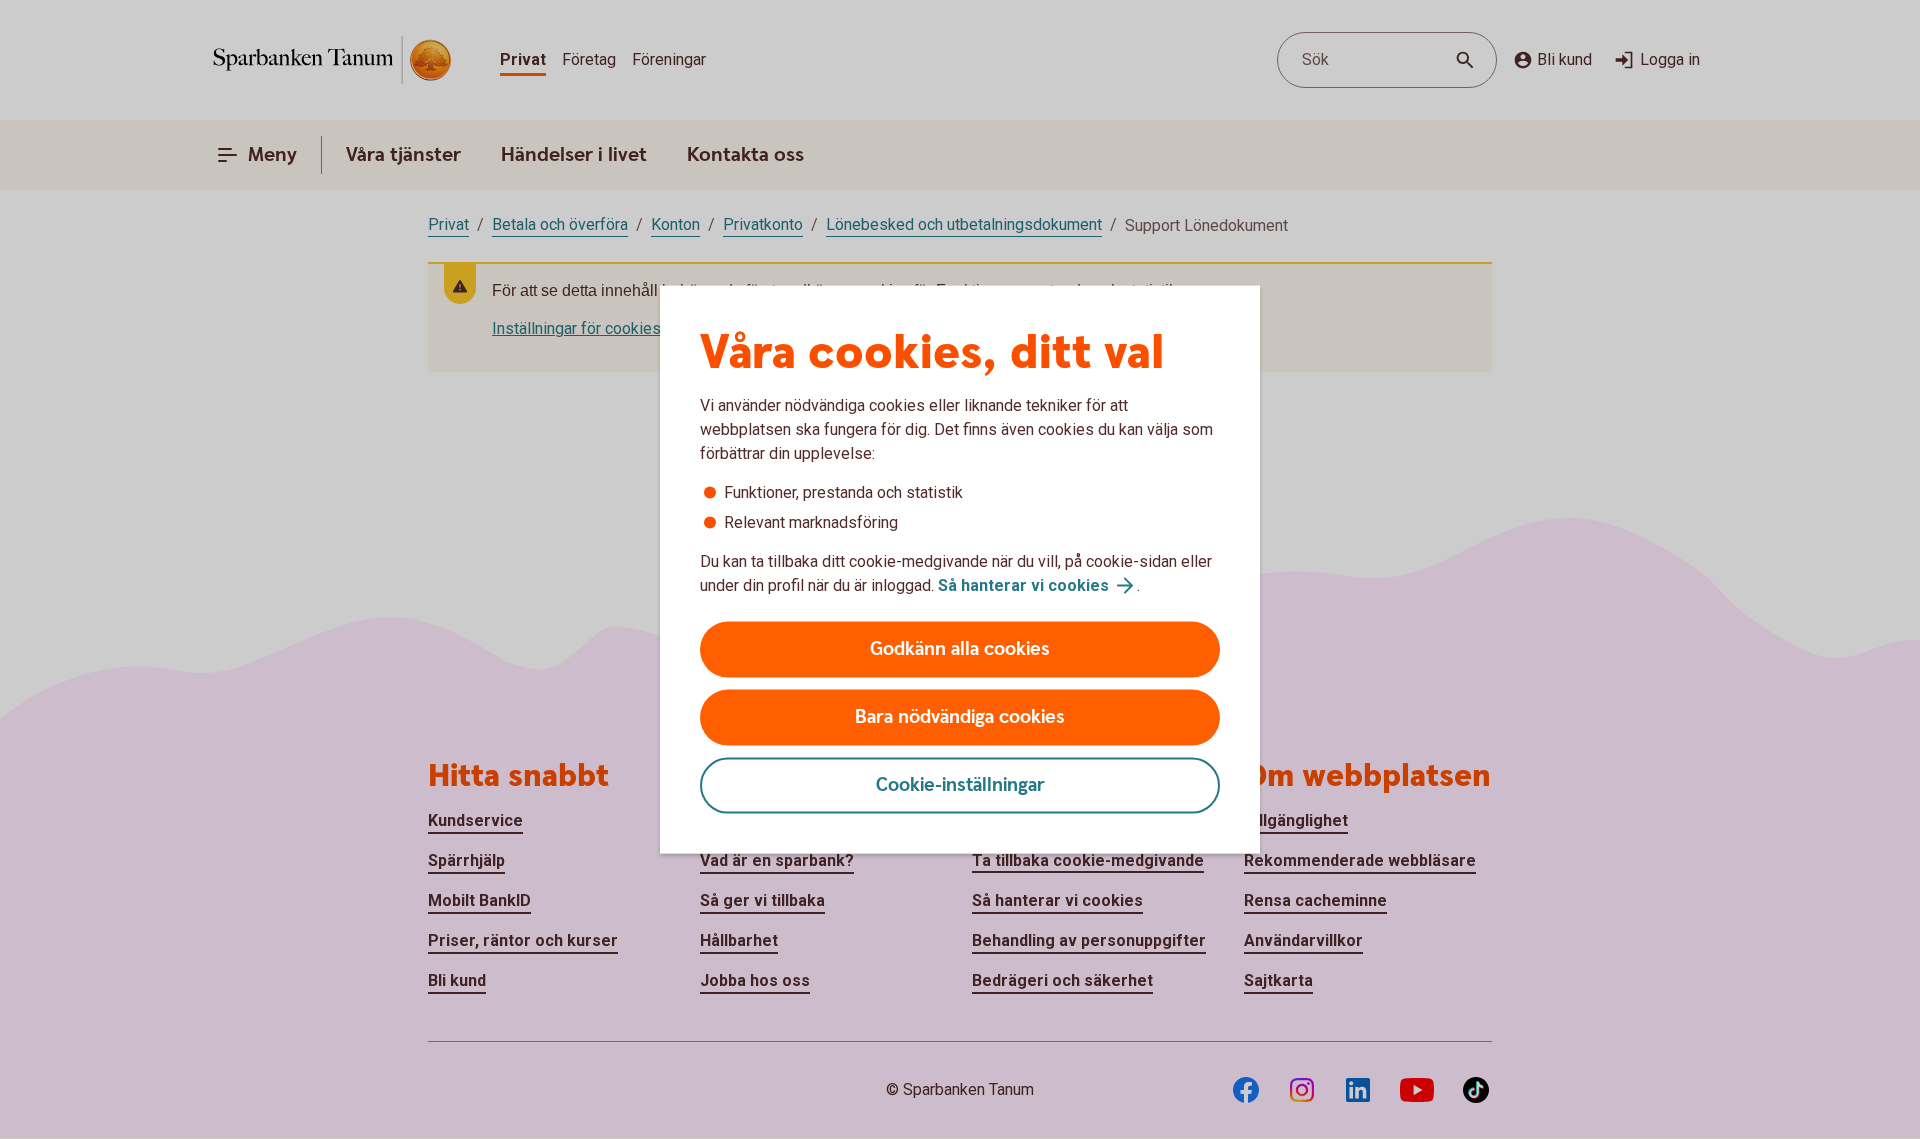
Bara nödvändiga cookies (960, 717)
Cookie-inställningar (960, 785)
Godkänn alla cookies (960, 649)
